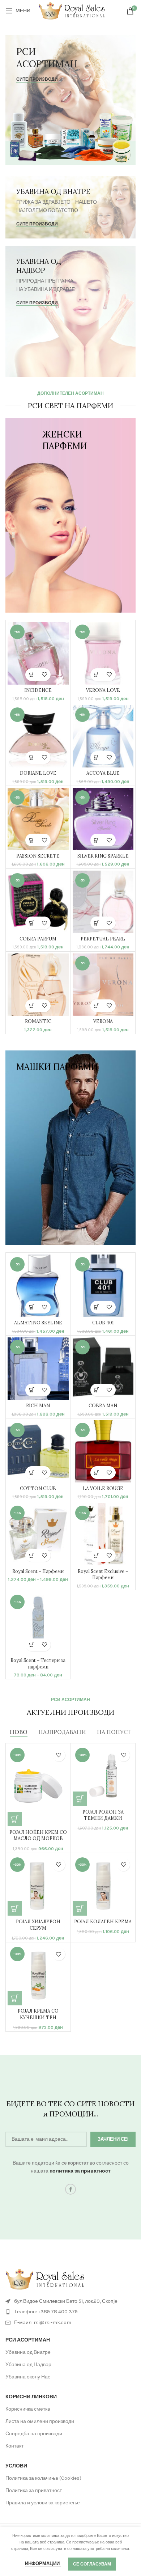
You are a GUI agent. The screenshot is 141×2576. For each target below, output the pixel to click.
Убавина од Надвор (28, 2364)
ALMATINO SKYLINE (38, 1323)
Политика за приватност (34, 2490)
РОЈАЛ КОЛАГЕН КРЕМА (103, 1921)
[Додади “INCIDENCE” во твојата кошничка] (32, 675)
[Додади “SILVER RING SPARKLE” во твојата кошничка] (97, 840)
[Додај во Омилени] (44, 675)
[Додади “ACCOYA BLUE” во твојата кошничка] (97, 758)
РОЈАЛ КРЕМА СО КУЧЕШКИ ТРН (38, 2014)
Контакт (14, 2446)
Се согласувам (92, 2564)
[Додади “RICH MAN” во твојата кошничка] (32, 1390)
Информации (43, 2564)
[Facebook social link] (70, 2189)
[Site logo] (72, 10)
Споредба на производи (34, 2434)
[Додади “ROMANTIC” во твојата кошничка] (32, 1006)
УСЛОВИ (16, 2466)
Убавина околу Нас (28, 2377)
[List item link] (70, 2312)
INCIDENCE (38, 690)
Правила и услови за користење (43, 2503)
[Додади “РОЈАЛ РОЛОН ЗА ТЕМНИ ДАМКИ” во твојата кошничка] (80, 1799)
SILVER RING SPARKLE (103, 856)
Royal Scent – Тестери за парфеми (38, 1663)
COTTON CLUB (38, 1488)
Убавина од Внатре (28, 2352)
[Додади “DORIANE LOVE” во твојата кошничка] (32, 758)
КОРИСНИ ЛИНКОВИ (31, 2397)
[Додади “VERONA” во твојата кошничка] (97, 1006)
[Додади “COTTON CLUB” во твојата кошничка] (32, 1473)
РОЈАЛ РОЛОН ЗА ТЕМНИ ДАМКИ (103, 1815)
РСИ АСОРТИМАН (28, 2340)
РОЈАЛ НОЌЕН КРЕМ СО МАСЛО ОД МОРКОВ (38, 1835)
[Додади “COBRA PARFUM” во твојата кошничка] (32, 923)
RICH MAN (38, 1405)
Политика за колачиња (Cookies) (43, 2478)
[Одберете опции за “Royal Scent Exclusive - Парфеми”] (97, 1555)
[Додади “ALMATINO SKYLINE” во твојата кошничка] (32, 1307)
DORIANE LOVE (38, 773)
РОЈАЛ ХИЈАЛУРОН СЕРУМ (38, 1925)
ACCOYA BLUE (103, 773)
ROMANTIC (38, 1021)
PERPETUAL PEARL (103, 939)
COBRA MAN (103, 1405)
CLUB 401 (103, 1323)
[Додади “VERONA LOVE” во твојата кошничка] (97, 675)
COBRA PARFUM (38, 939)
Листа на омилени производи (40, 2421)
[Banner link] (70, 100)
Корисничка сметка (28, 2409)
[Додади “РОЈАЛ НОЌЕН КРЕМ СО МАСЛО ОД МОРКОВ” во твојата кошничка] (15, 1819)
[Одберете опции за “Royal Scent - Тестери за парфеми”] (32, 1645)
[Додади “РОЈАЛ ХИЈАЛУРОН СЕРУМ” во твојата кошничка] (15, 1908)
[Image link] (45, 2279)
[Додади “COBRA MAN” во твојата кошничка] (97, 1390)
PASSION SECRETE (38, 856)
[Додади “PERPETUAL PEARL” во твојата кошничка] (97, 923)
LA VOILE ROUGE (103, 1488)
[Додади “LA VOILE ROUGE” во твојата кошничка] (97, 1473)
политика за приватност (80, 2171)
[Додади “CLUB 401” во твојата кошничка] (97, 1307)
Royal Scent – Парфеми (38, 1571)
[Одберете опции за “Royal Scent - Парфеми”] (32, 1555)
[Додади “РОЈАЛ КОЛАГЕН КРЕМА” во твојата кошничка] (80, 1908)
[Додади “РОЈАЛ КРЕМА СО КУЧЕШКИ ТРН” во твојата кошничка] (15, 1998)
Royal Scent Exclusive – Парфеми (103, 1574)
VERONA (103, 1021)
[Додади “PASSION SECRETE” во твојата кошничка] (32, 840)
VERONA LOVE (103, 690)
